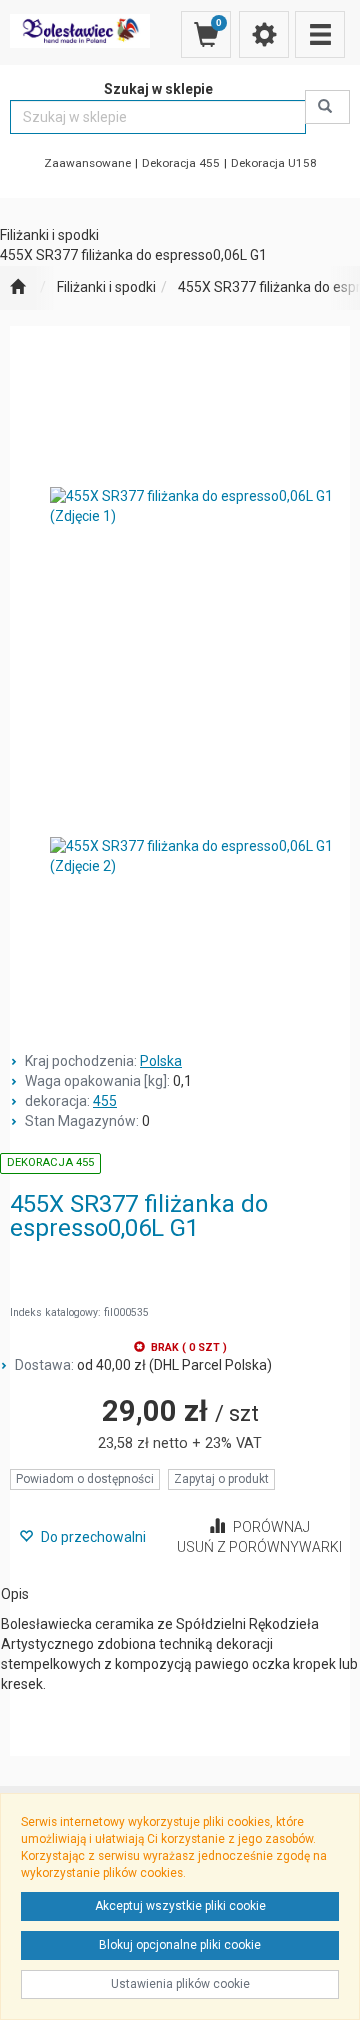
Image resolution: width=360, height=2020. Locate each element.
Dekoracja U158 (274, 163)
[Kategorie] (320, 34)
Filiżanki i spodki (106, 287)
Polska (161, 1061)
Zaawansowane (87, 163)
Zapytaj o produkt (221, 1479)
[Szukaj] (327, 107)
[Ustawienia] (264, 34)
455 (105, 1101)
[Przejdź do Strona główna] (17, 288)
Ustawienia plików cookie (180, 1984)
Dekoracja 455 (181, 163)
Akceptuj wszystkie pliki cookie (180, 1906)
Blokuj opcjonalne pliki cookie (180, 1945)
